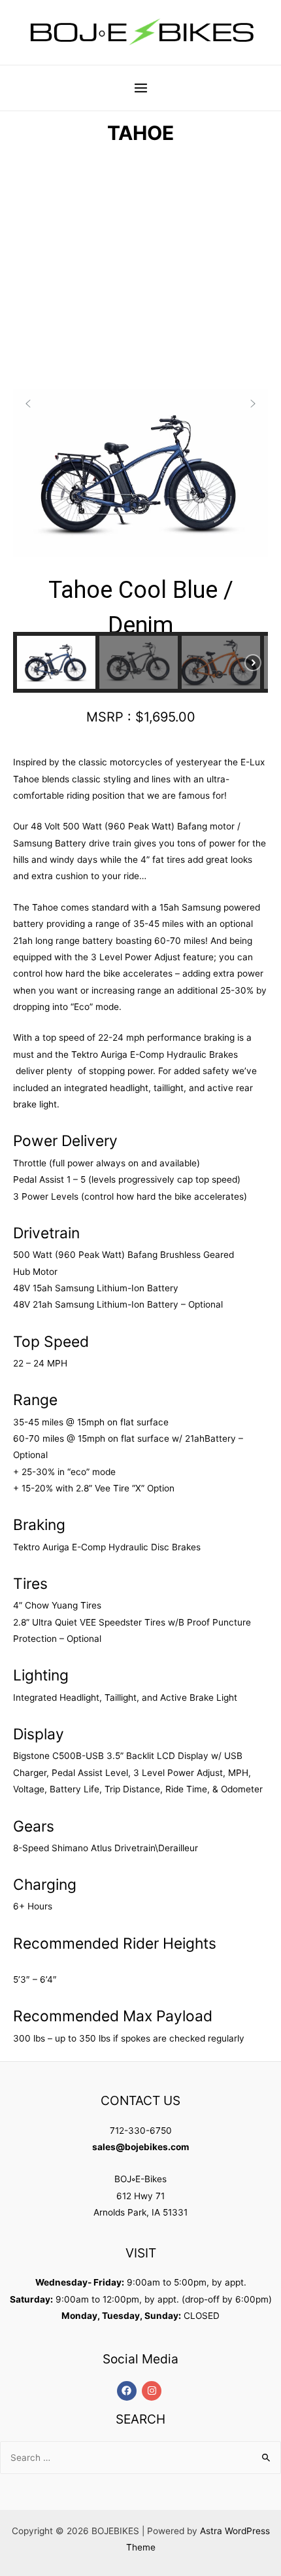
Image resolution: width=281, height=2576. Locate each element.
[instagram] (153, 2391)
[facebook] (128, 2391)
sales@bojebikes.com (140, 2147)
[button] (28, 404)
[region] (140, 434)
